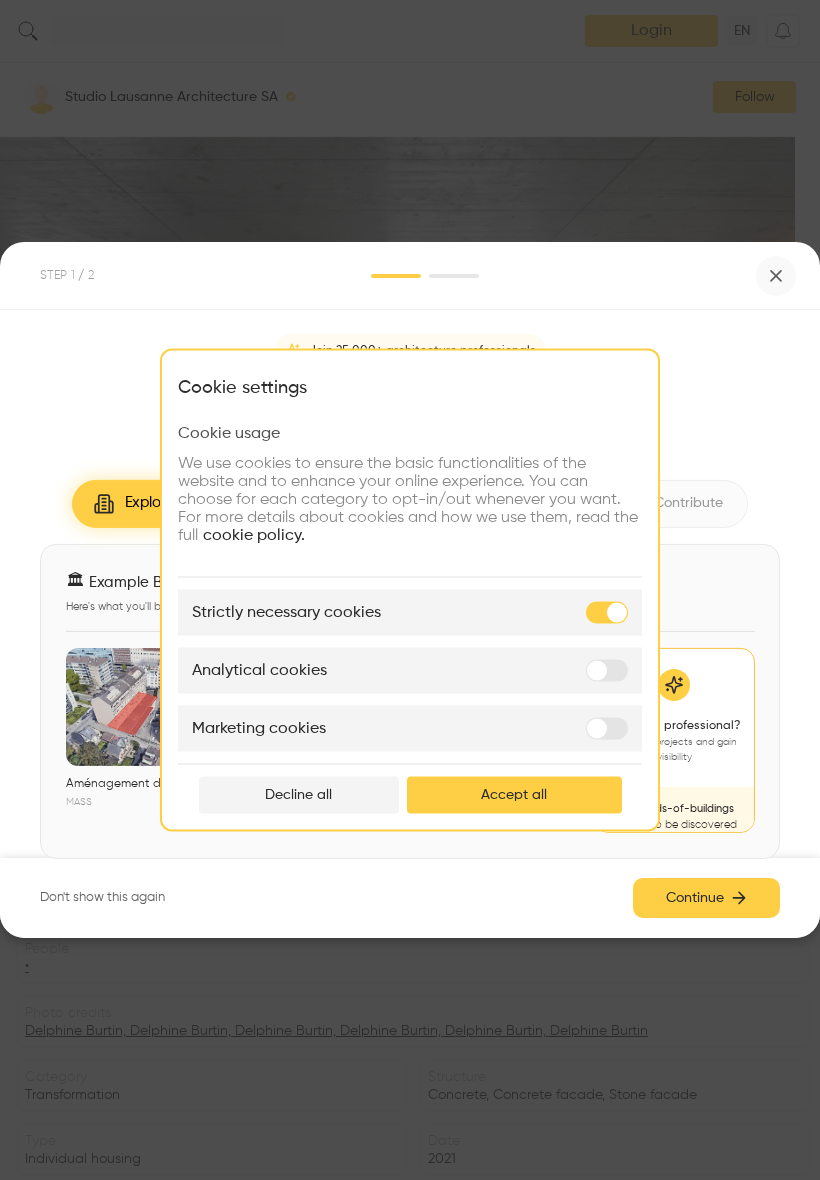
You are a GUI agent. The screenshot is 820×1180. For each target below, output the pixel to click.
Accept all (514, 795)
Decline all (298, 795)
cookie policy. (254, 536)
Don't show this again (102, 897)
